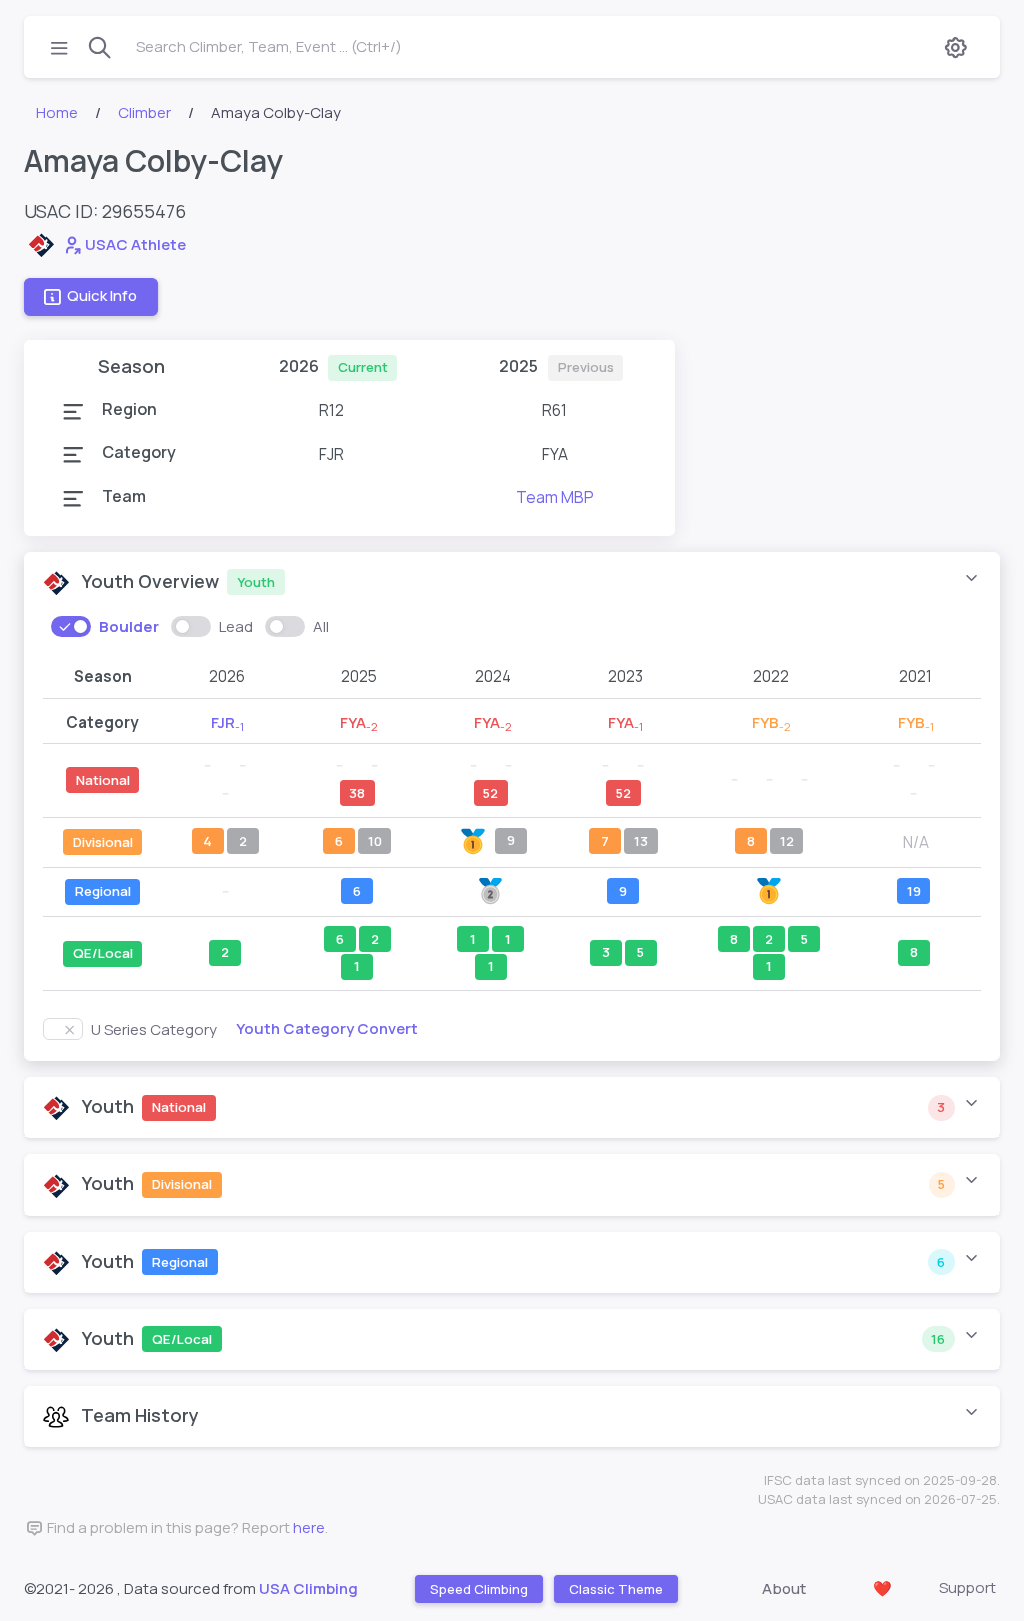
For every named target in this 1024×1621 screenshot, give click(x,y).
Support (967, 1587)
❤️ (882, 1588)
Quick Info (102, 296)
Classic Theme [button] (615, 1589)
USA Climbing (308, 1588)
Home (57, 112)
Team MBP (555, 497)
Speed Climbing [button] (478, 1589)
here (309, 1527)
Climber (144, 112)
